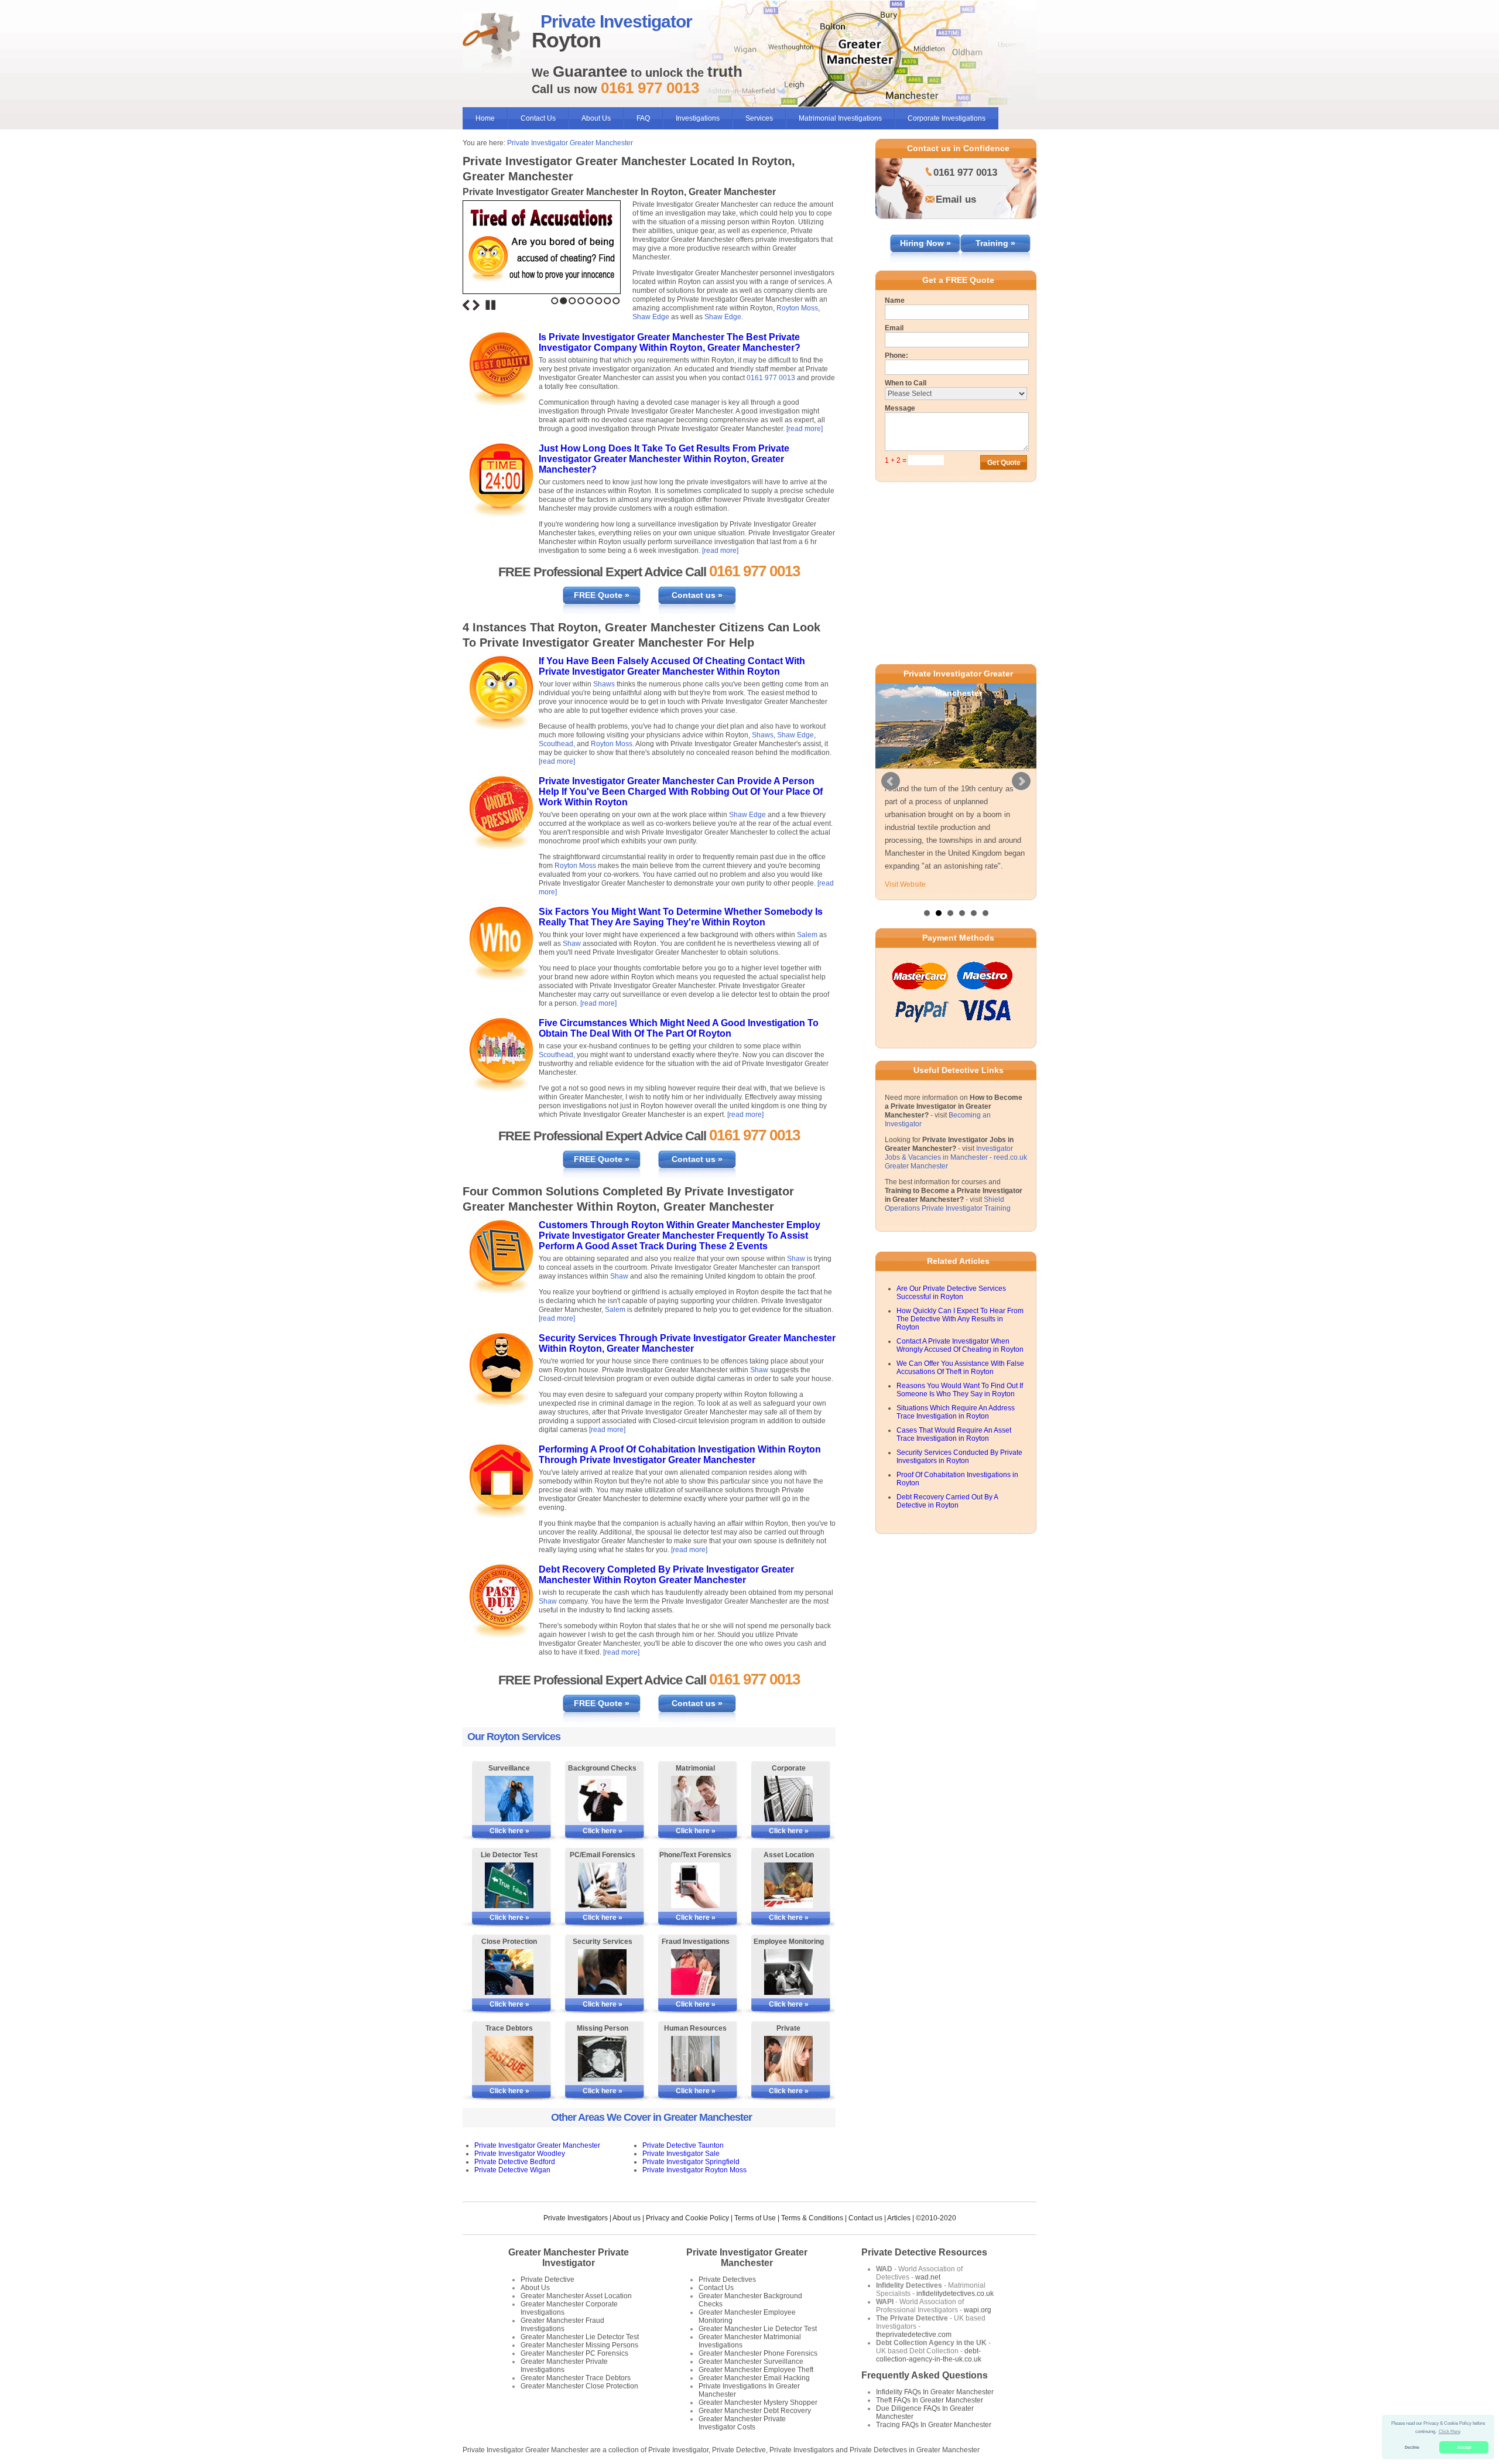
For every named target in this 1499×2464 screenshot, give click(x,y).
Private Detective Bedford (515, 2162)
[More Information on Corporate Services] (788, 1799)
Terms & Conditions (812, 2218)
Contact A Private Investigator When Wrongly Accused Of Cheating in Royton (960, 1410)
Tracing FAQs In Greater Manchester (934, 2425)
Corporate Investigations (947, 118)
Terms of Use (755, 2218)
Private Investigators (576, 2218)
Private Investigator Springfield (691, 2162)
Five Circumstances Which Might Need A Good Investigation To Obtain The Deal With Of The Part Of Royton (679, 1028)
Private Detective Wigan (512, 2170)
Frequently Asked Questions (925, 2375)
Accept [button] (1464, 2447)
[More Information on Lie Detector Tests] (509, 1885)
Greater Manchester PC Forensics (574, 2353)
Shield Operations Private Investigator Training (948, 1268)
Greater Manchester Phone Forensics (758, 2353)
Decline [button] (1412, 2447)
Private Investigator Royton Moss (694, 2170)
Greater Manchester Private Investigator (569, 2258)
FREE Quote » (602, 595)
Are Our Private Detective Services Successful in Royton (951, 1357)
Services (759, 118)
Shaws (604, 684)
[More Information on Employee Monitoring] (788, 1972)
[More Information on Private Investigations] (788, 2059)
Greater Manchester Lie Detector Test (580, 2337)
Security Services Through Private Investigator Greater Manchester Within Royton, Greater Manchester (687, 1343)
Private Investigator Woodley (520, 2154)
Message (900, 408)
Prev (891, 814)
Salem (807, 935)
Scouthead (556, 744)
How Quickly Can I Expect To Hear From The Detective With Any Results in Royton (960, 1383)
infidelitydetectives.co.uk (955, 2294)
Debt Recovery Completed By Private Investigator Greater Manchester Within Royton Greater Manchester (666, 1575)
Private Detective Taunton (683, 2145)
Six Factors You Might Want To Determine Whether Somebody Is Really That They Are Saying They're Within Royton (681, 917)
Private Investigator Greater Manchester (570, 143)
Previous (466, 305)
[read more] (805, 429)
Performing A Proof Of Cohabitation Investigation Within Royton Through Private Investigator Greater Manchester (680, 1455)
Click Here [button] (1450, 2431)
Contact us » (697, 595)
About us (627, 2218)
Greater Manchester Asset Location (576, 2296)
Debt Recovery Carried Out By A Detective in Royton (947, 1566)
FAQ (643, 118)
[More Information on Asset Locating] (788, 1885)
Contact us (865, 2218)
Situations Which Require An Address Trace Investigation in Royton (956, 1477)
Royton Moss (797, 308)
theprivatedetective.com (914, 2335)
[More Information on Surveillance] (509, 1799)
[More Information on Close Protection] (509, 1972)
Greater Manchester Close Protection (579, 2386)
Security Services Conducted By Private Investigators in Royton (959, 1521)
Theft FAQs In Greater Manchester (930, 2400)
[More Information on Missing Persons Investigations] (602, 2059)
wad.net (928, 2277)
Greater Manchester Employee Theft (756, 2370)
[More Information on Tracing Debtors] (509, 2059)
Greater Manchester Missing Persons (579, 2345)
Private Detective (547, 2280)
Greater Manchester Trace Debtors (576, 2378)
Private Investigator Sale (681, 2154)
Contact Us (538, 118)
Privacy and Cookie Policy (687, 2218)
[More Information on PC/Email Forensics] (602, 1885)
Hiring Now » (925, 243)
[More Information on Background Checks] (602, 1799)
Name (895, 300)
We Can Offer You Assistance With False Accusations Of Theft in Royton (960, 1432)
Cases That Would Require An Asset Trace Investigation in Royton (954, 1499)
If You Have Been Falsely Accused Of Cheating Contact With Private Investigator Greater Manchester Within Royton (672, 666)
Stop (491, 305)
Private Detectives (727, 2280)
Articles (899, 2218)
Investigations (698, 118)
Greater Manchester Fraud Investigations (562, 2325)
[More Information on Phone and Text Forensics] (695, 1885)
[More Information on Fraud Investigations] (695, 1972)
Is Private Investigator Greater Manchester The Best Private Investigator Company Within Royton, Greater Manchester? (670, 342)
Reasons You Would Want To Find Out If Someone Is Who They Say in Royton (960, 1454)
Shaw (572, 944)
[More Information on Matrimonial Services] (695, 1799)
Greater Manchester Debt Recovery (755, 2411)
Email (894, 328)
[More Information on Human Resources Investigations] (695, 2059)
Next (476, 305)
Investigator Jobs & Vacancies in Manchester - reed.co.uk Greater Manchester (956, 1222)
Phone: (896, 356)
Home (485, 118)
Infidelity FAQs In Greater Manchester (935, 2392)
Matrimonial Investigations (840, 118)
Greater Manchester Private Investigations (564, 2366)
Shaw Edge (651, 317)
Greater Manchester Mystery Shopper (758, 2403)
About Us (596, 118)
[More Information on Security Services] (602, 1972)
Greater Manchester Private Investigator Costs (742, 2423)
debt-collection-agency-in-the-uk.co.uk (929, 2355)
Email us (956, 199)
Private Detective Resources (924, 2252)
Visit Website (905, 949)
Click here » (509, 1831)
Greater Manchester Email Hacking (754, 2378)
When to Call (906, 383)
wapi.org (978, 2310)
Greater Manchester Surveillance (751, 2362)
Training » (995, 243)
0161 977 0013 (771, 378)
